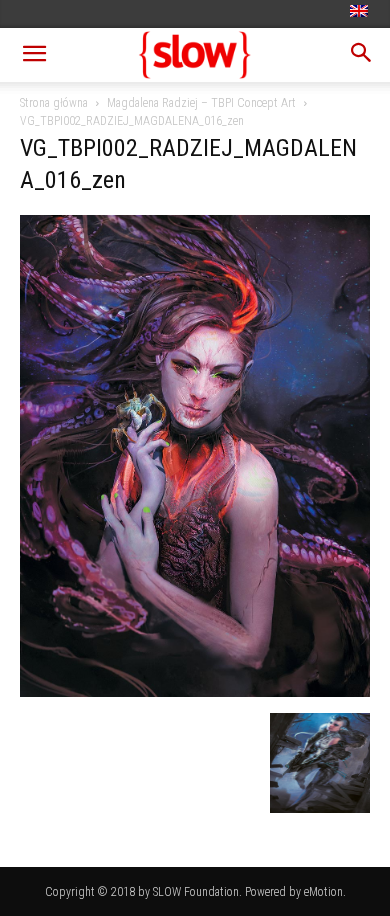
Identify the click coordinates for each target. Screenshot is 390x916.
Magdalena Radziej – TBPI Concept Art (201, 103)
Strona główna (54, 103)
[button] (34, 55)
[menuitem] (361, 12)
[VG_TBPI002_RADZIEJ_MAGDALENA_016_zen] (195, 692)
